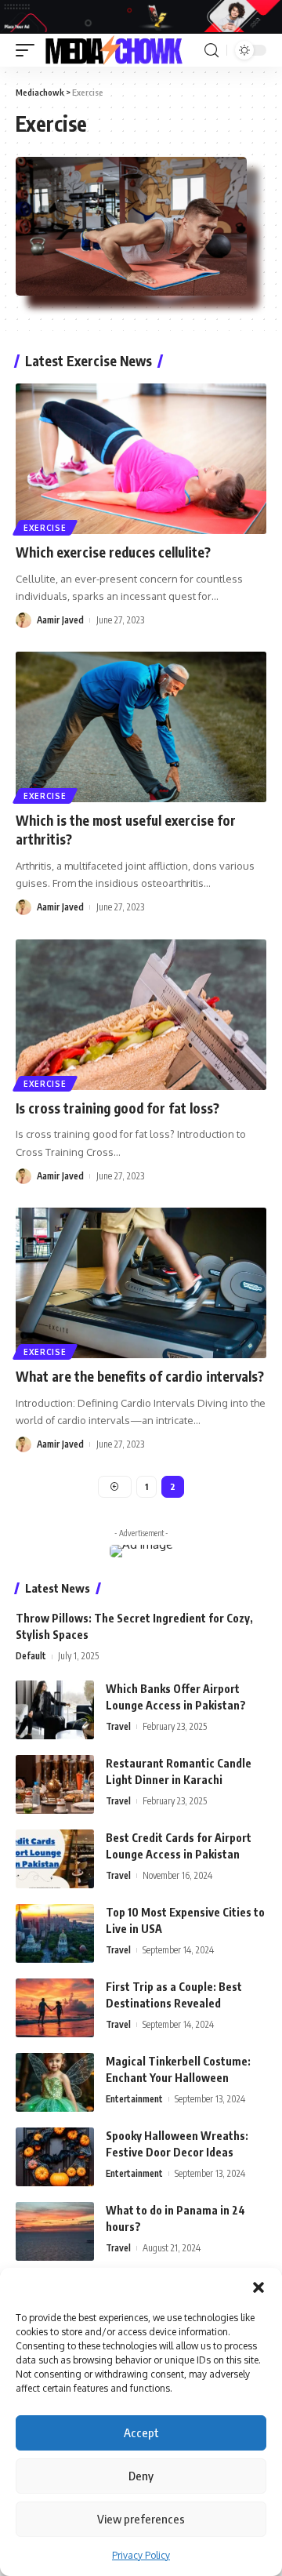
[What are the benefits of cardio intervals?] (141, 1283)
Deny (141, 2476)
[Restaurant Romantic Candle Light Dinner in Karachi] (55, 1784)
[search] (211, 51)
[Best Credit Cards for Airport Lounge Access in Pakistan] (55, 1859)
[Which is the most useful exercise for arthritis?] (141, 727)
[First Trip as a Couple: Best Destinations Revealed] (55, 2008)
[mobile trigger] (29, 50)
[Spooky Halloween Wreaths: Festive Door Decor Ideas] (55, 2157)
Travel (118, 1726)
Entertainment (134, 2099)
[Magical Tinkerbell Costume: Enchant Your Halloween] (55, 2082)
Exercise (45, 528)
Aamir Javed (60, 620)
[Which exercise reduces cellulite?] (141, 459)
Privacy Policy (141, 2555)
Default (31, 1656)
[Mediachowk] (113, 50)
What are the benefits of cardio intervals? (140, 1376)
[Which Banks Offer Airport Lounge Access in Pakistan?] (55, 1710)
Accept (141, 2432)
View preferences (141, 2519)
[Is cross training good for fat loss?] (141, 1015)
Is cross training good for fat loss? (117, 1108)
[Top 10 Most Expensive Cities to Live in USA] (55, 1933)
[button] (258, 2287)
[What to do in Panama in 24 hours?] (55, 2231)
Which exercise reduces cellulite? (113, 552)
